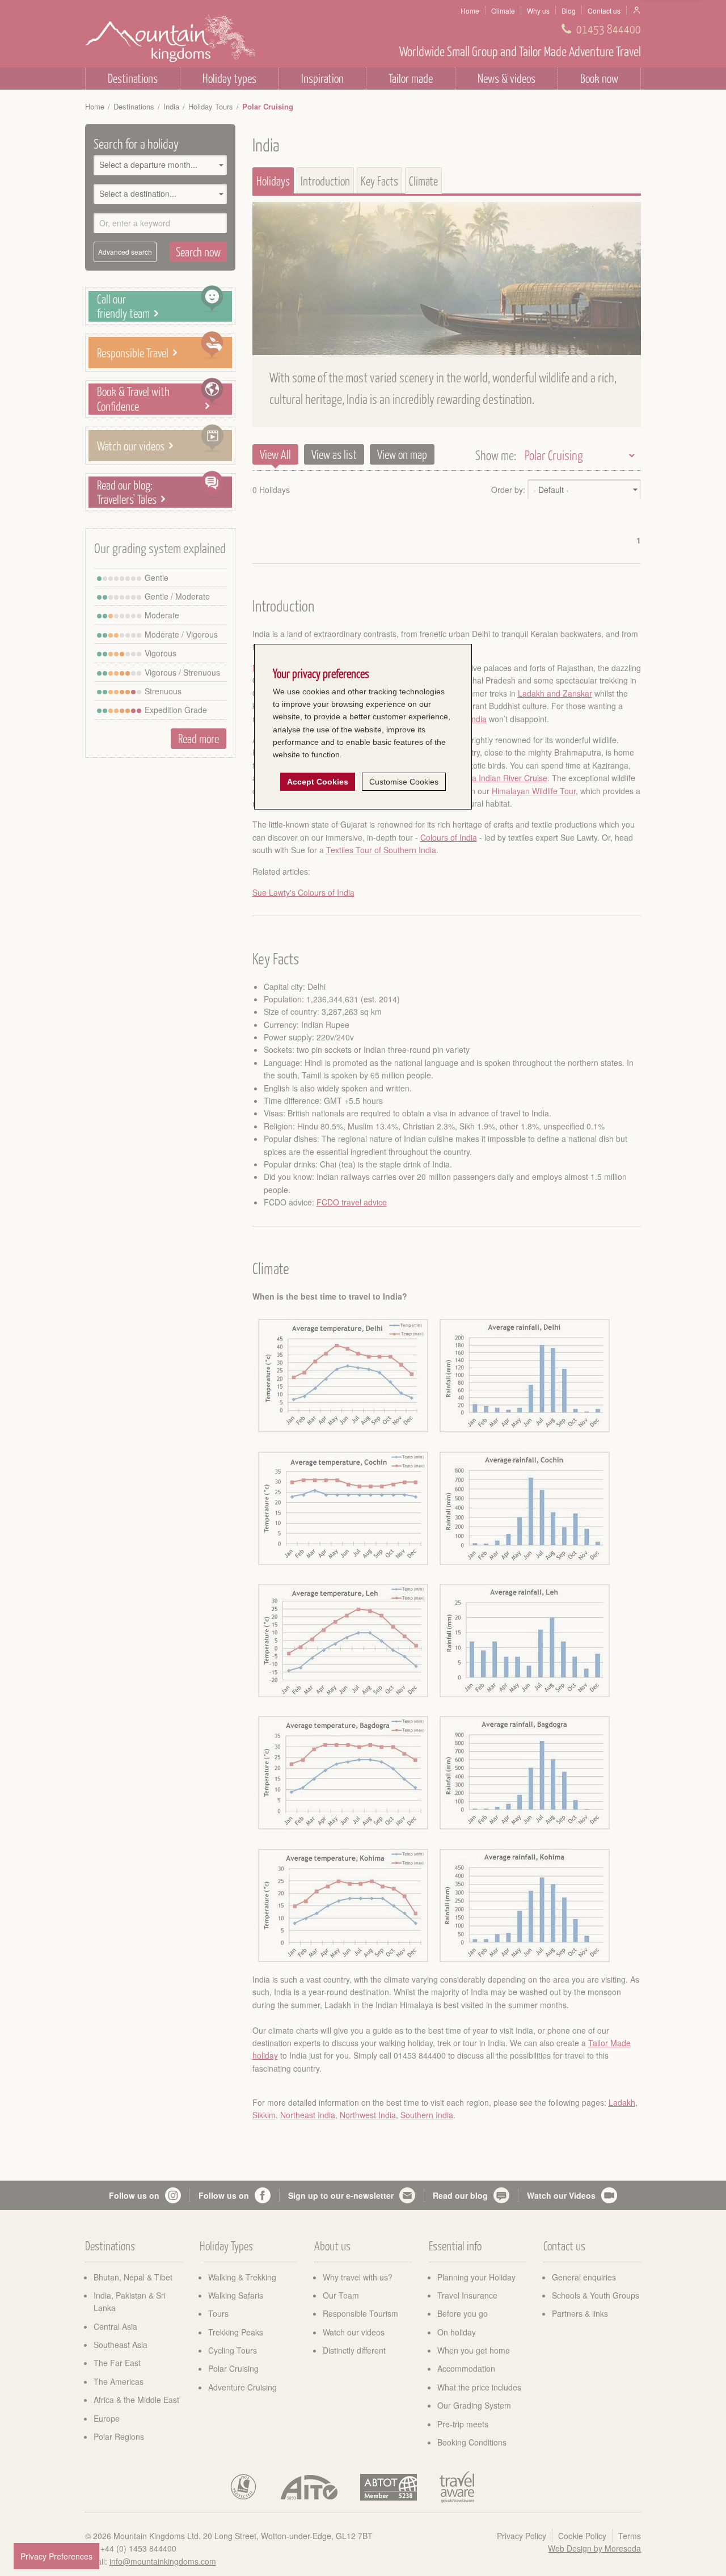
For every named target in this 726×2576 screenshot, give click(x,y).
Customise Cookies (404, 782)
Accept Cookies (318, 782)
